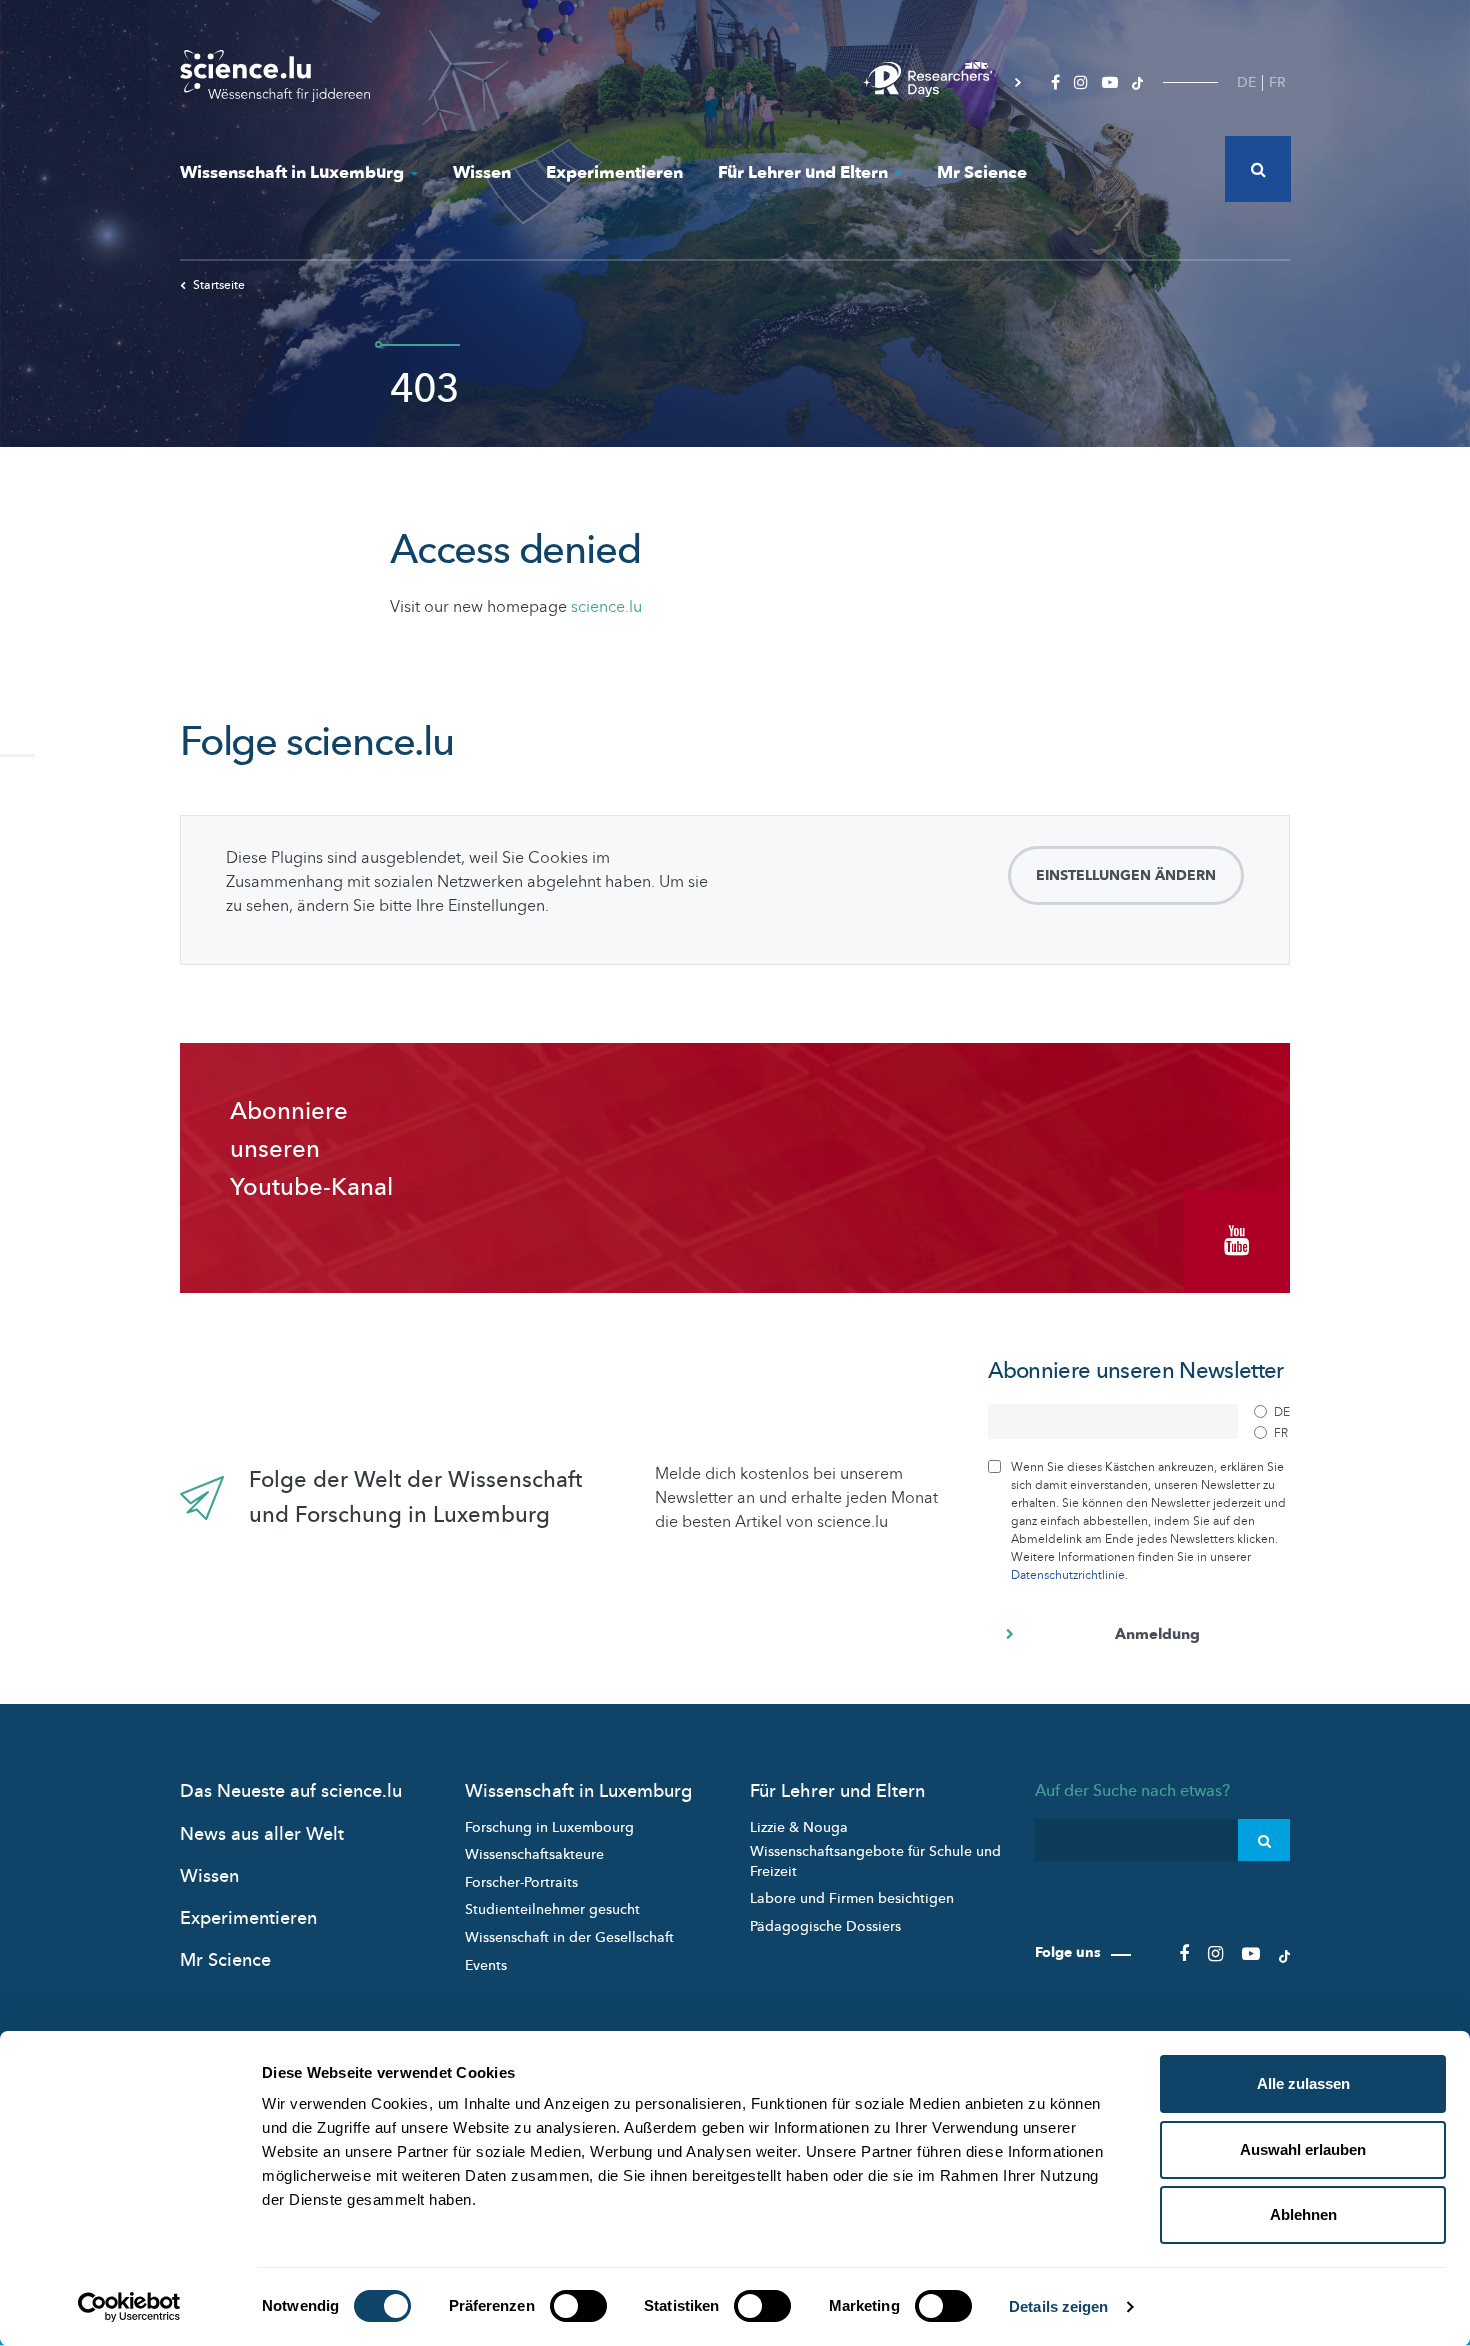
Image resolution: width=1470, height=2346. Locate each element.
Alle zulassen (1303, 2083)
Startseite (219, 285)
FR (1277, 82)
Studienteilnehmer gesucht (552, 1909)
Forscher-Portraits (521, 1882)
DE (1246, 82)
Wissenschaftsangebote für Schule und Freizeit (875, 1861)
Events (486, 1965)
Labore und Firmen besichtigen (852, 1898)
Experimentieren (614, 172)
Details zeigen (1058, 2306)
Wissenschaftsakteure (534, 1854)
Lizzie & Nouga (799, 1827)
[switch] (578, 2306)
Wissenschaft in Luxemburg (292, 172)
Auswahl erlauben (1303, 2149)
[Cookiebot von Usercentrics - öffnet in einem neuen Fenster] (129, 2307)
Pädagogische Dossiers (825, 1926)
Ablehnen (1303, 2214)
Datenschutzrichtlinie (1068, 1575)
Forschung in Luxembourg (549, 1827)
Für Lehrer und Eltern (803, 172)
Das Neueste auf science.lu (291, 1791)
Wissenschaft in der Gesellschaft (569, 1937)
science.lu (606, 607)
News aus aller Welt (262, 1834)
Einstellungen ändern (1126, 875)
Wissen (482, 172)
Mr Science (982, 172)
